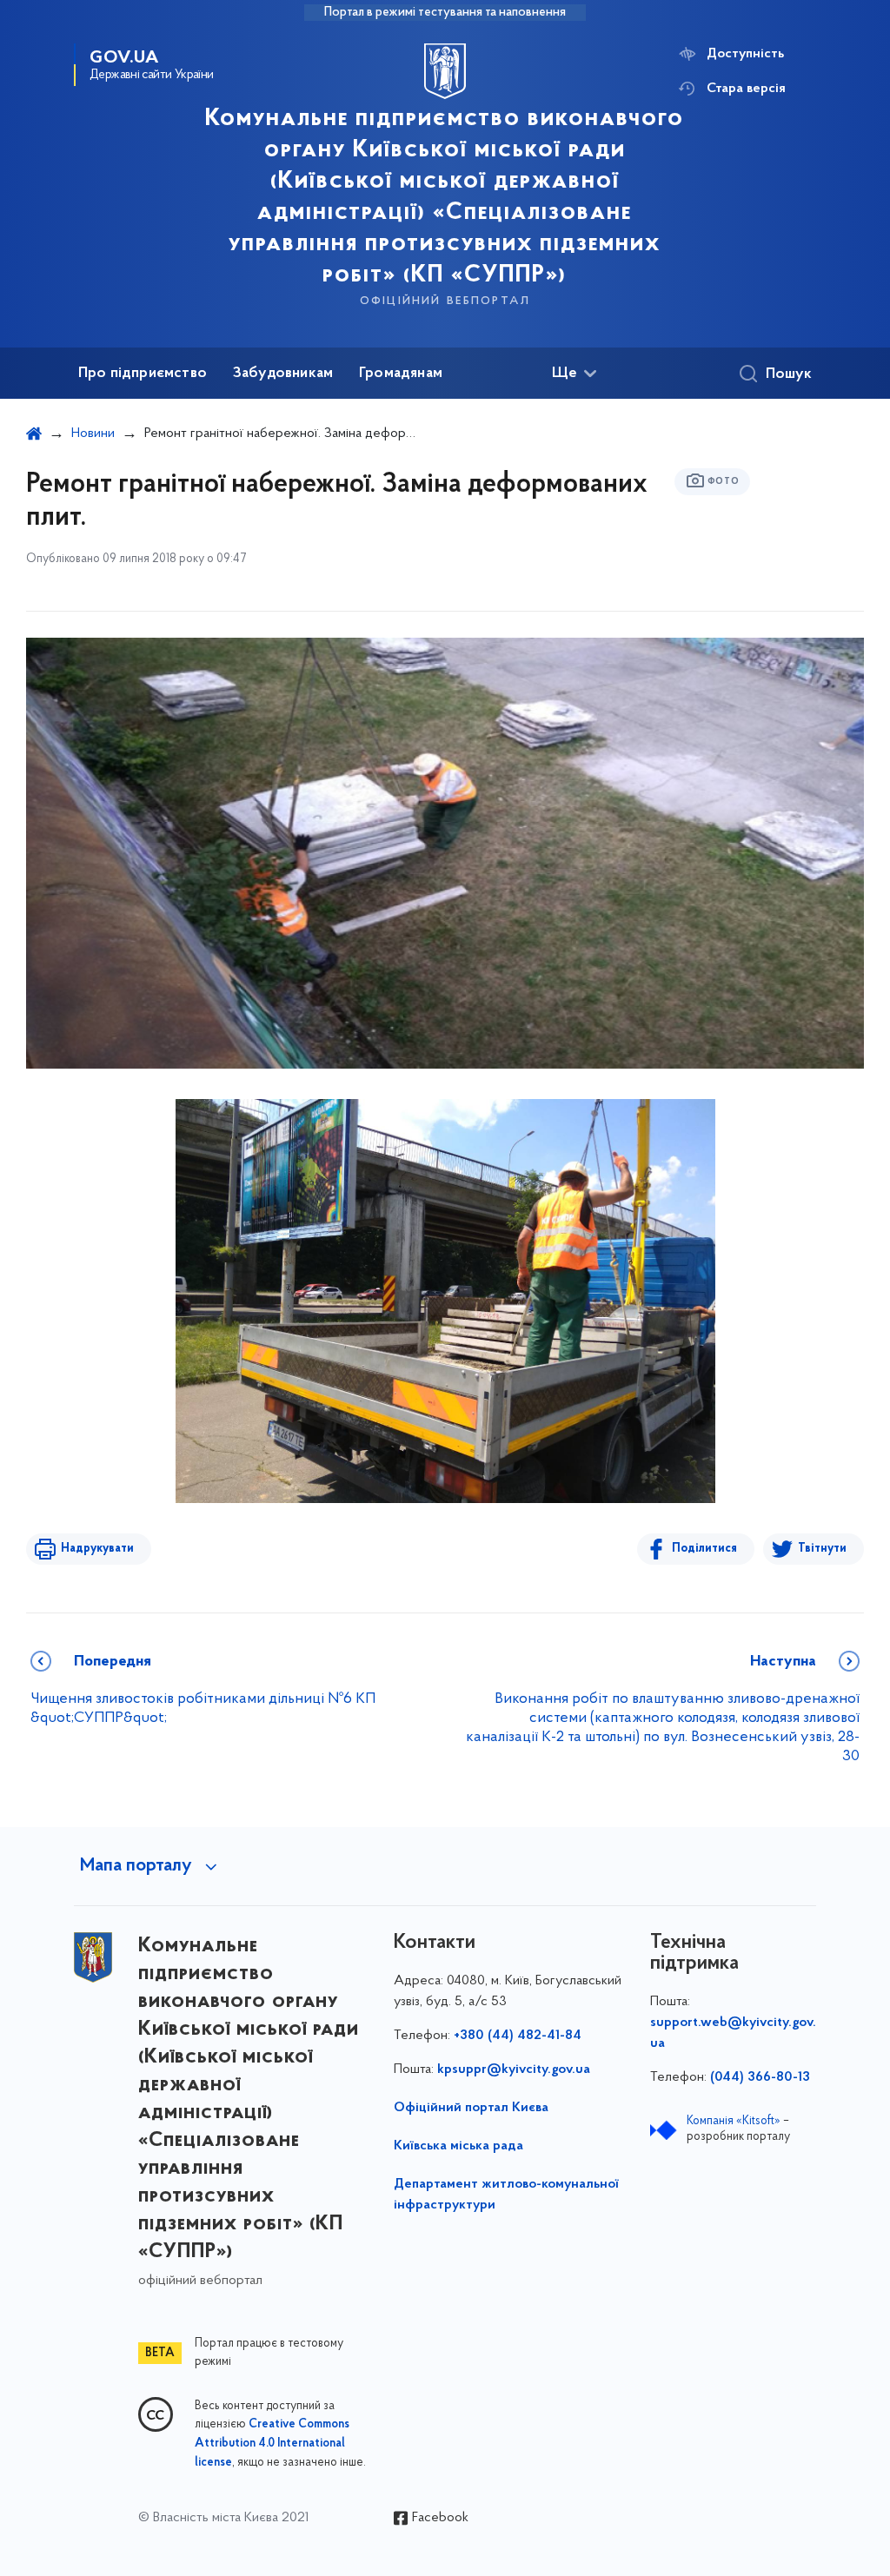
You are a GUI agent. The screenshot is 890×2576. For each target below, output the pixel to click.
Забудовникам (283, 374)
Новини (93, 434)
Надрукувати (97, 1549)
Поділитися (704, 1549)
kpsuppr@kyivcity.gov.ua (514, 2069)
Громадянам (401, 374)
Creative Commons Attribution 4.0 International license (272, 2444)
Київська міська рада (458, 2146)
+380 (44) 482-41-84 (518, 2036)
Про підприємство (143, 374)
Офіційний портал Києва (471, 2108)
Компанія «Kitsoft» (734, 2121)
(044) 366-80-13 (760, 2077)
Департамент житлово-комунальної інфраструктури (506, 2195)
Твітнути (822, 1549)
